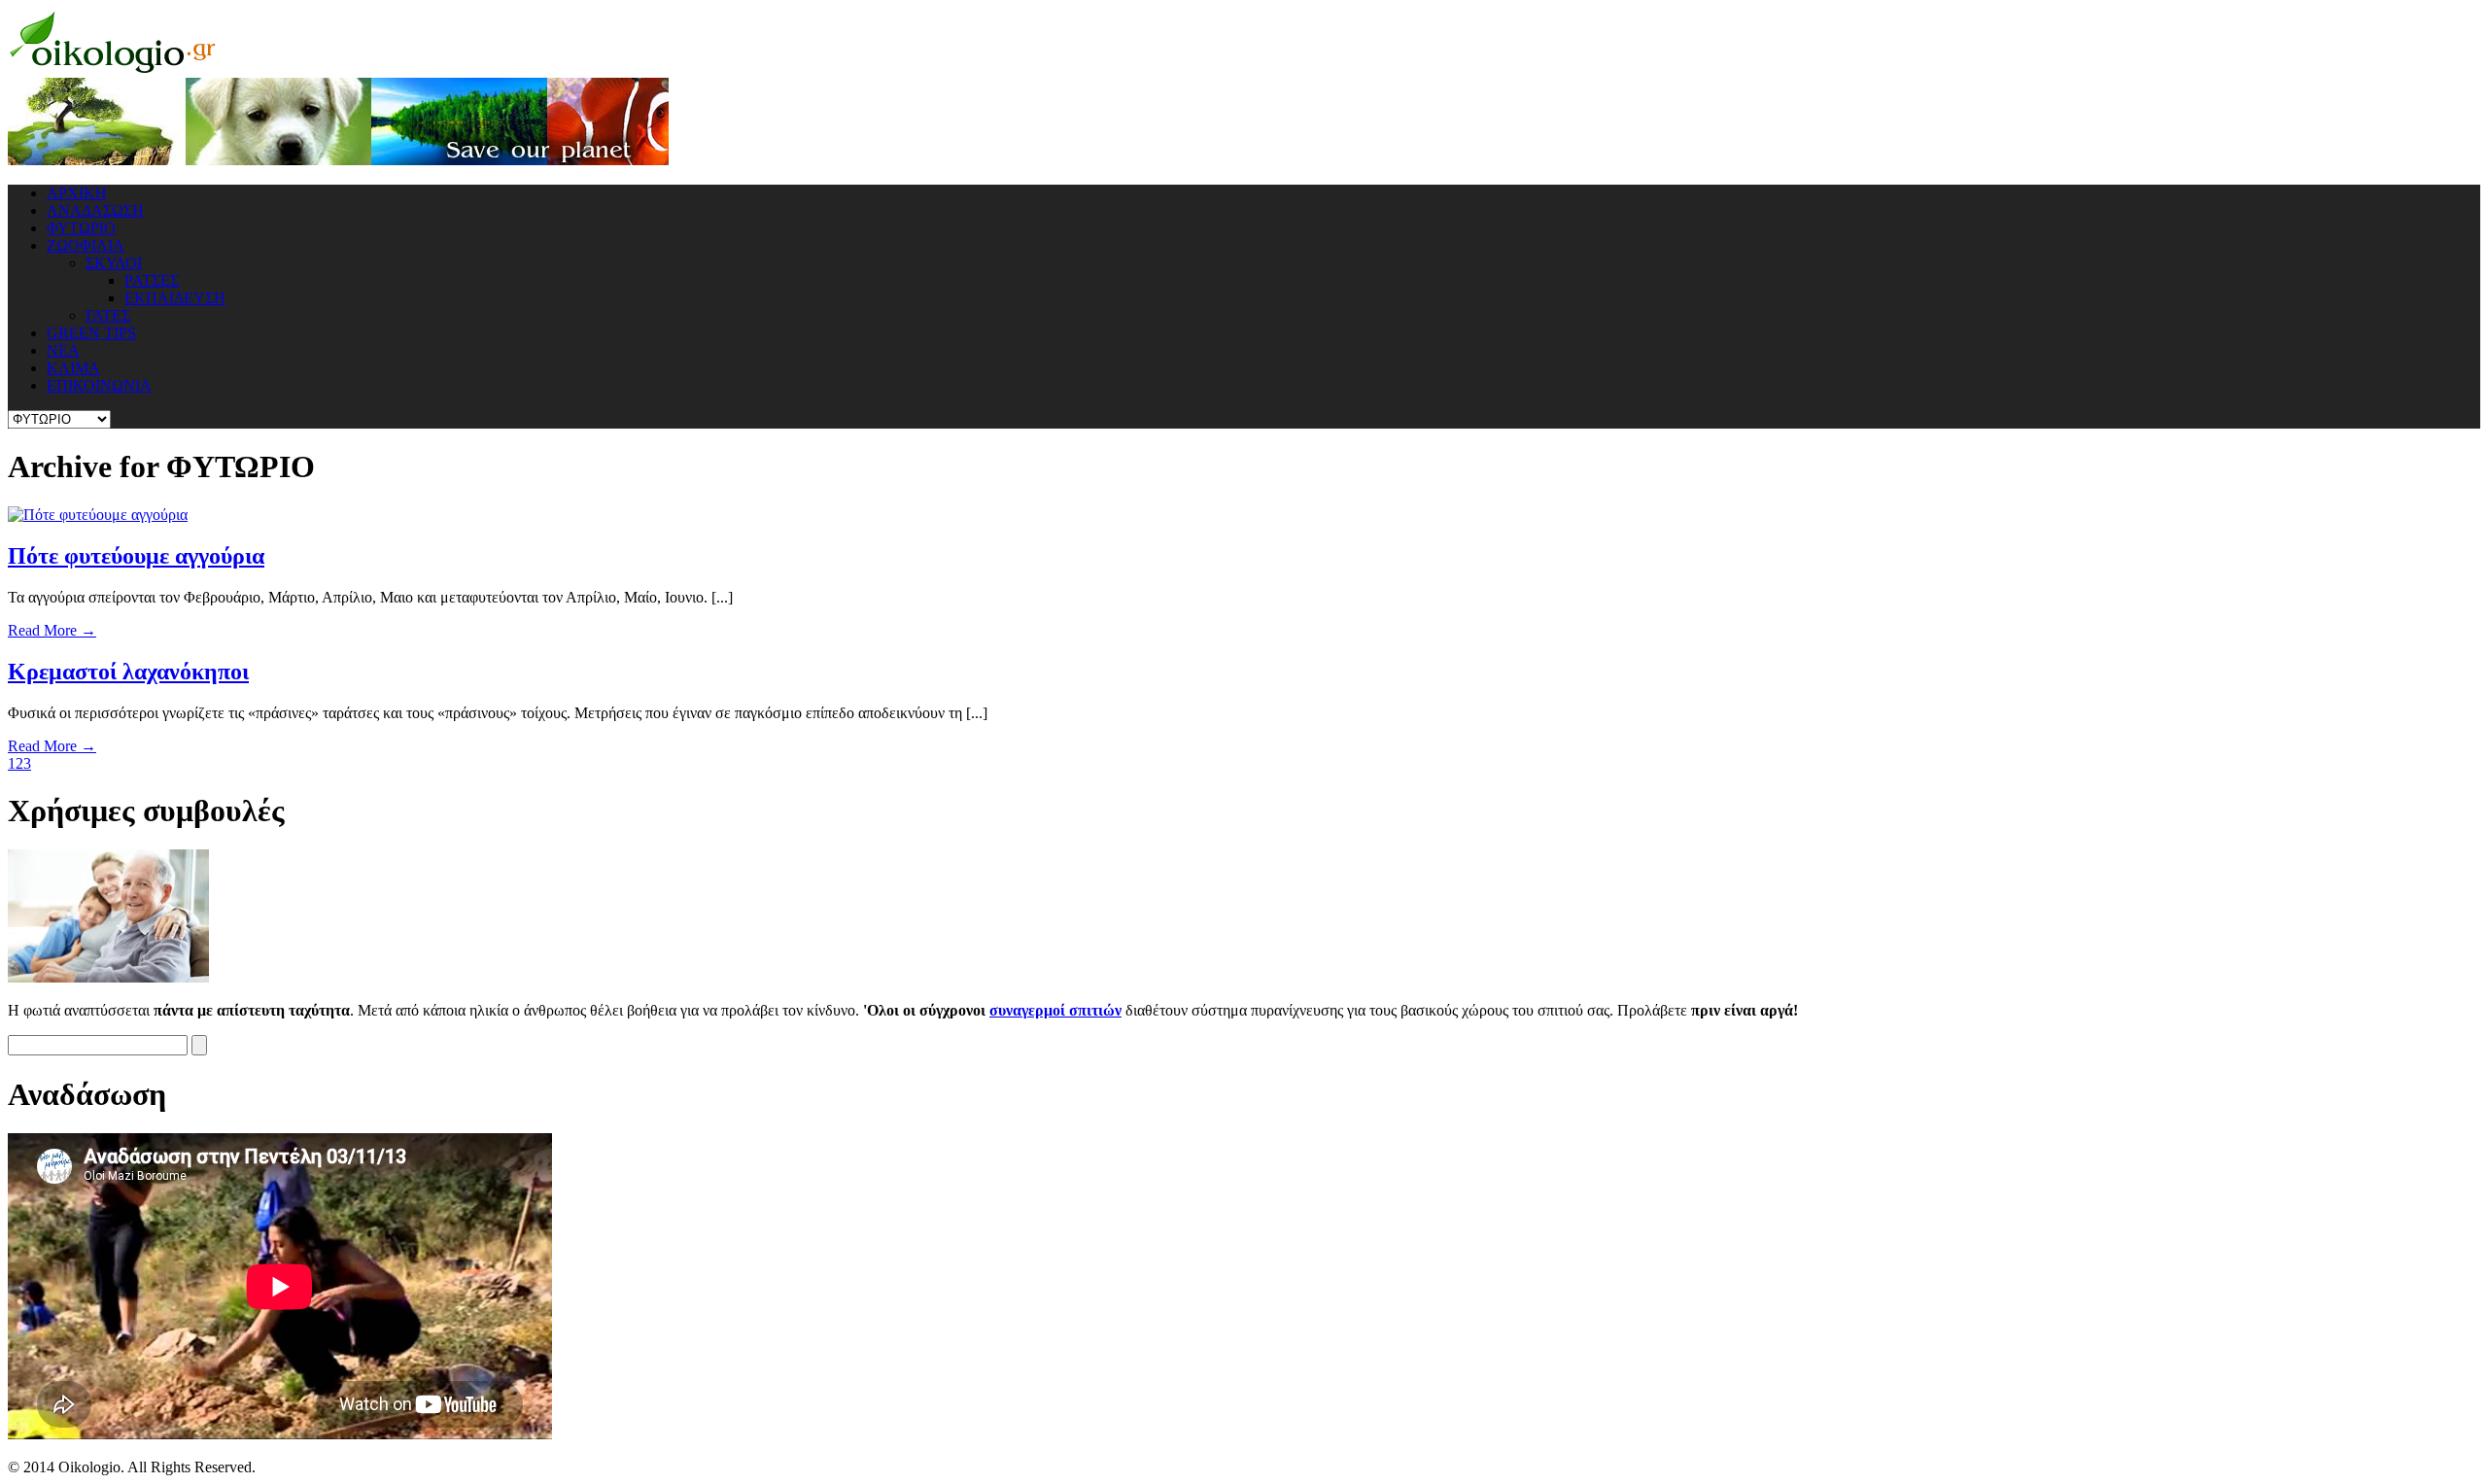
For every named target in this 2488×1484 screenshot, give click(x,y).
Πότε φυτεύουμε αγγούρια (136, 556)
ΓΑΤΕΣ (108, 315)
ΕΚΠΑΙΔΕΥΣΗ (175, 298)
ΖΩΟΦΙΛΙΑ (86, 245)
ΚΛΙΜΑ (73, 368)
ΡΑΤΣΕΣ (152, 280)
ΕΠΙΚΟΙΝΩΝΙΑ (99, 385)
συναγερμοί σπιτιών (1055, 1010)
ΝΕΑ (63, 350)
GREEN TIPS (91, 333)
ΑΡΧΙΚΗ (77, 193)
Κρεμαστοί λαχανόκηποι (128, 672)
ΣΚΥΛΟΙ (114, 263)
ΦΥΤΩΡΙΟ (81, 228)
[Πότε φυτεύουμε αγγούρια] (98, 515)
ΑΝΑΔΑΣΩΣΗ (95, 210)
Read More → (52, 630)
